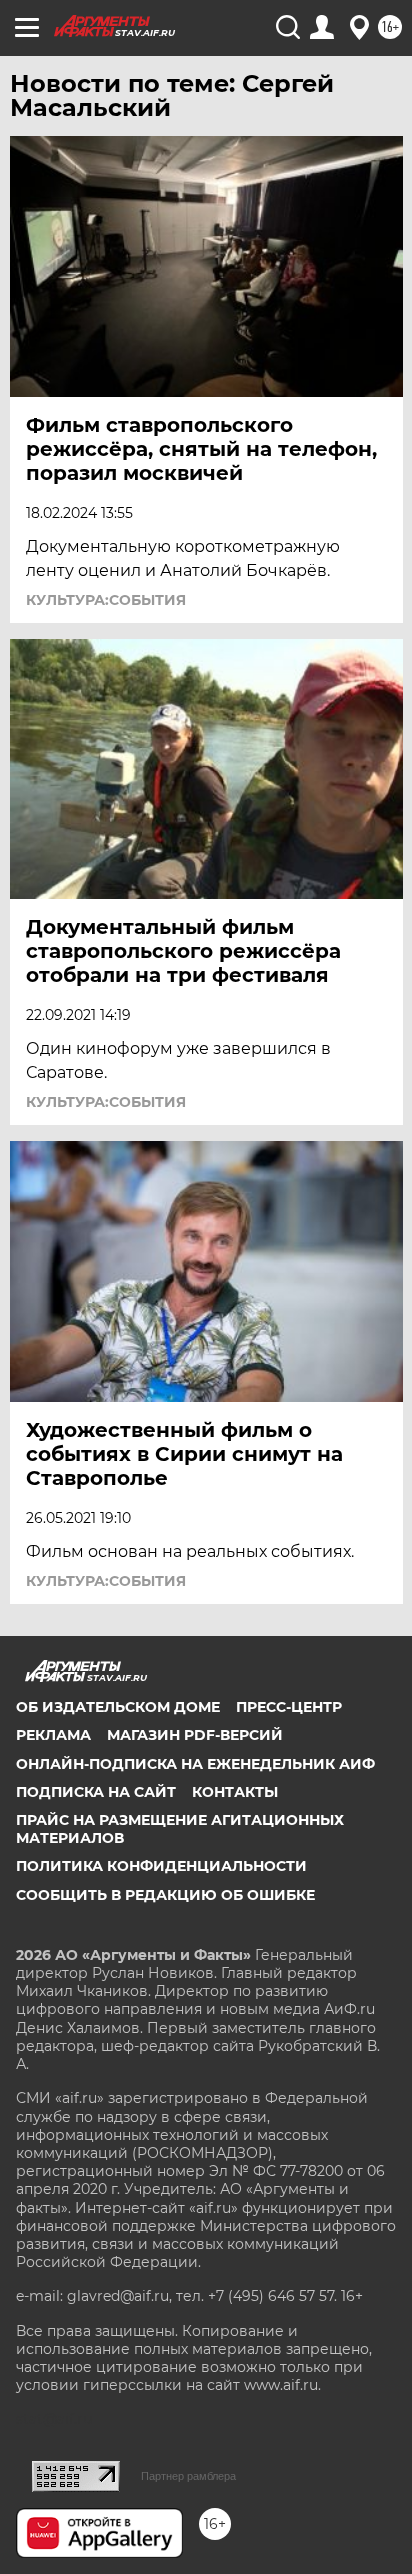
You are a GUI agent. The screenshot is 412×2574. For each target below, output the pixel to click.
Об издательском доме (118, 1707)
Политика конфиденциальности (161, 1866)
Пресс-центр (289, 1707)
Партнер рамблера (188, 2476)
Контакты (235, 1792)
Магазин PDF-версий (195, 1735)
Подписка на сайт (96, 1792)
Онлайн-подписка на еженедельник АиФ (195, 1764)
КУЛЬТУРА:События (106, 600)
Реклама (53, 1735)
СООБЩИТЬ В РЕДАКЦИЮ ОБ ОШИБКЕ (165, 1895)
